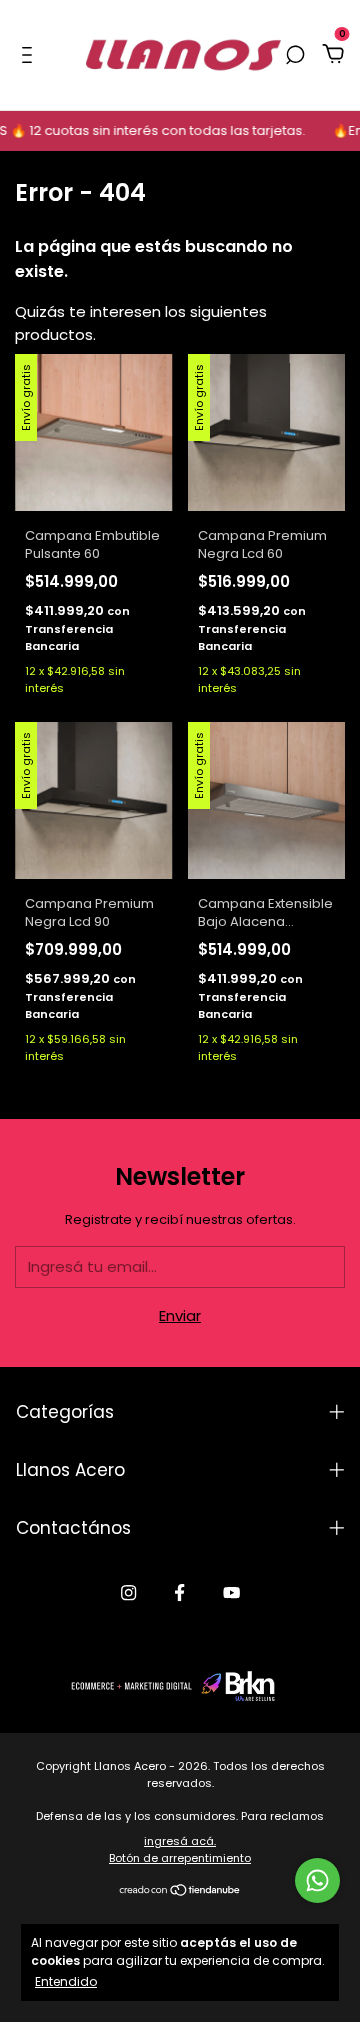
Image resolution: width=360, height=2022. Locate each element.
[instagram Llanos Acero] (128, 1593)
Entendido (66, 1981)
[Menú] (30, 55)
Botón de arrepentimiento (180, 1858)
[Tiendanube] (180, 1891)
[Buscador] (295, 55)
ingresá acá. (180, 1841)
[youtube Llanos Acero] (231, 1593)
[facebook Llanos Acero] (179, 1593)
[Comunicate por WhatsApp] (317, 1880)
